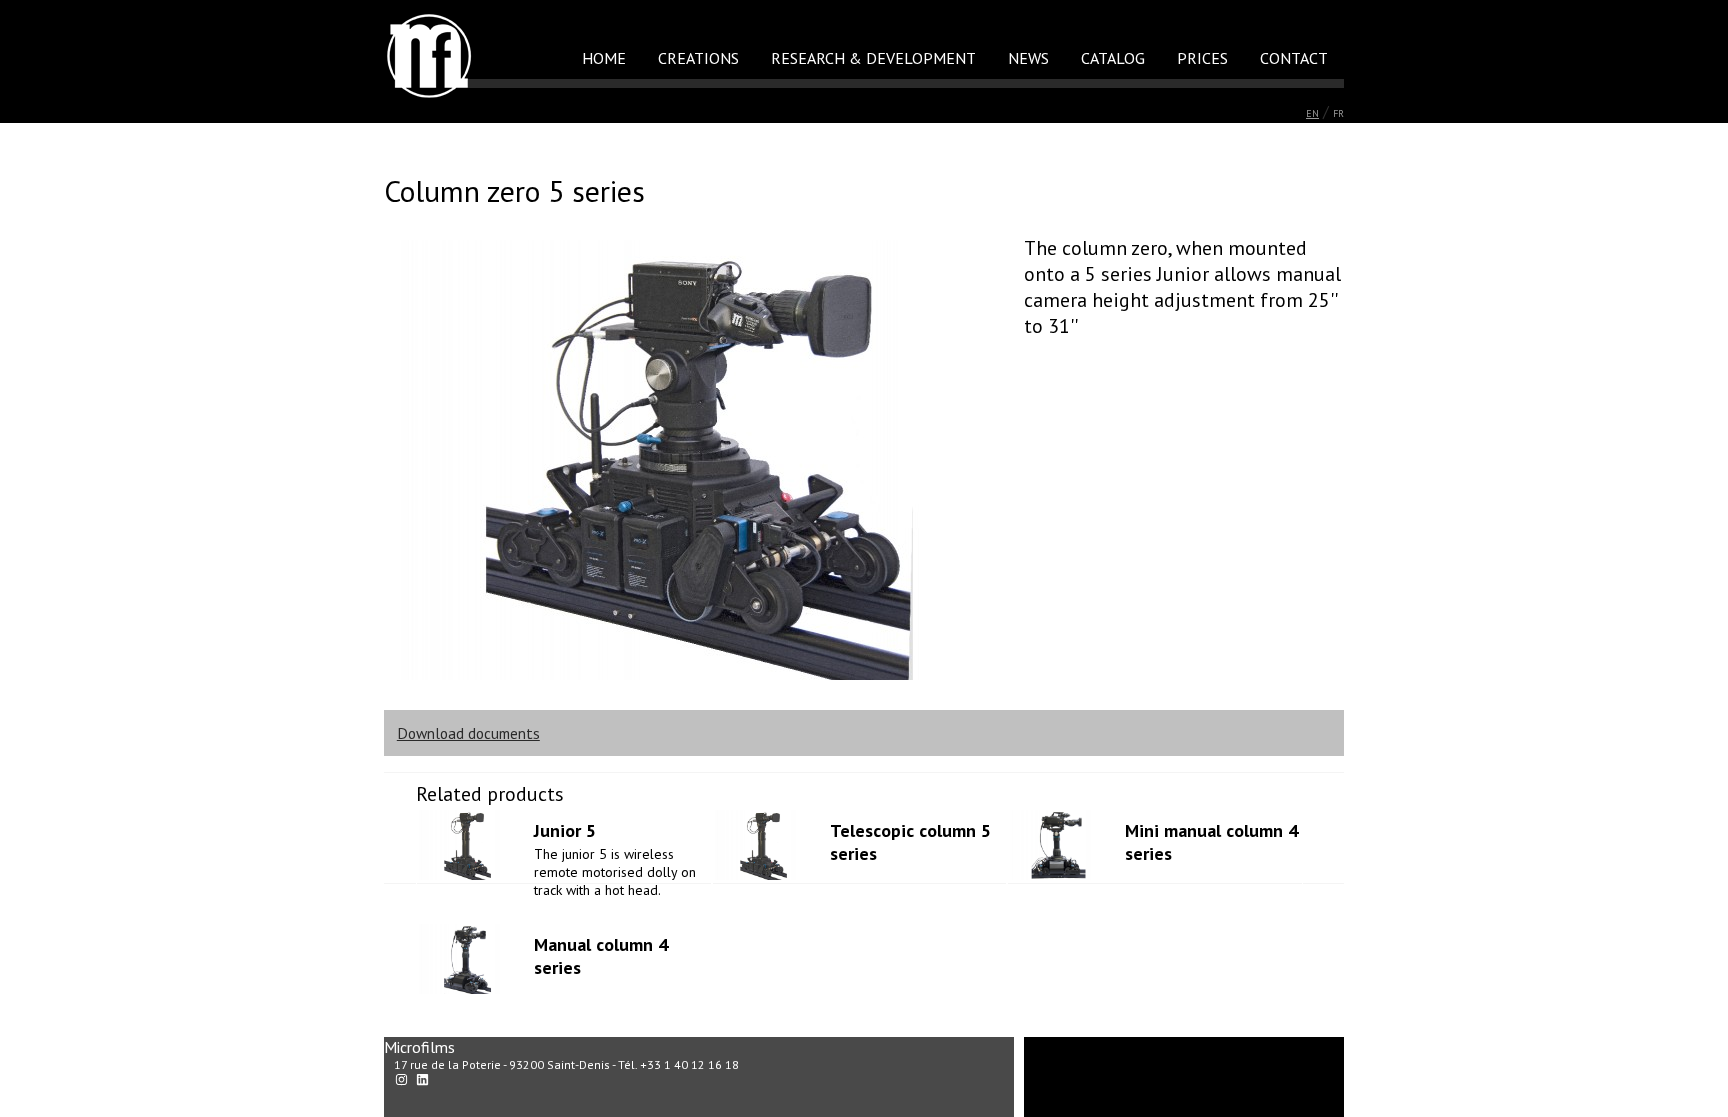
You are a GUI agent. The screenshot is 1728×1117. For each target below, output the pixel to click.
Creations (698, 58)
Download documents (468, 733)
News (1028, 58)
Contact (1294, 58)
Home (604, 58)
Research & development (873, 58)
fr (1338, 113)
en (1312, 113)
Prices (1202, 58)
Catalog (1113, 58)
